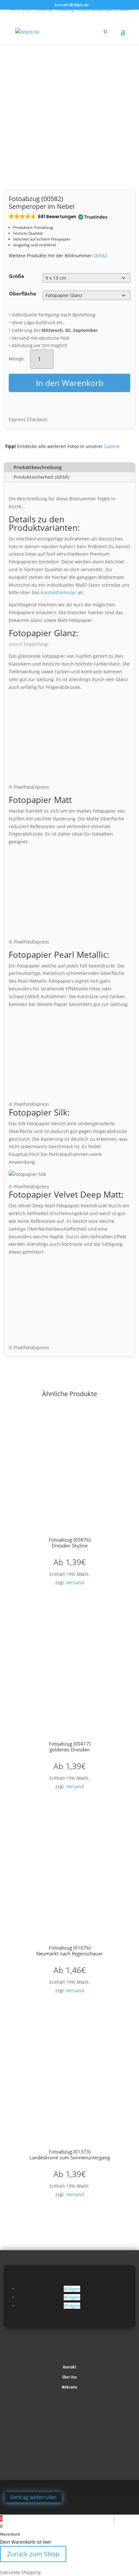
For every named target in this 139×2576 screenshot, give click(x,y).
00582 (101, 256)
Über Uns (70, 2377)
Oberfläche (23, 294)
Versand (75, 1582)
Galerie (112, 446)
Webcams (69, 2387)
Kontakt (70, 2367)
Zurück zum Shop (33, 2554)
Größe (17, 276)
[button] (58, 217)
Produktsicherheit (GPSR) (41, 477)
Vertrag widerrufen (33, 2497)
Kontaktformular (59, 592)
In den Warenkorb (70, 383)
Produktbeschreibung (38, 467)
